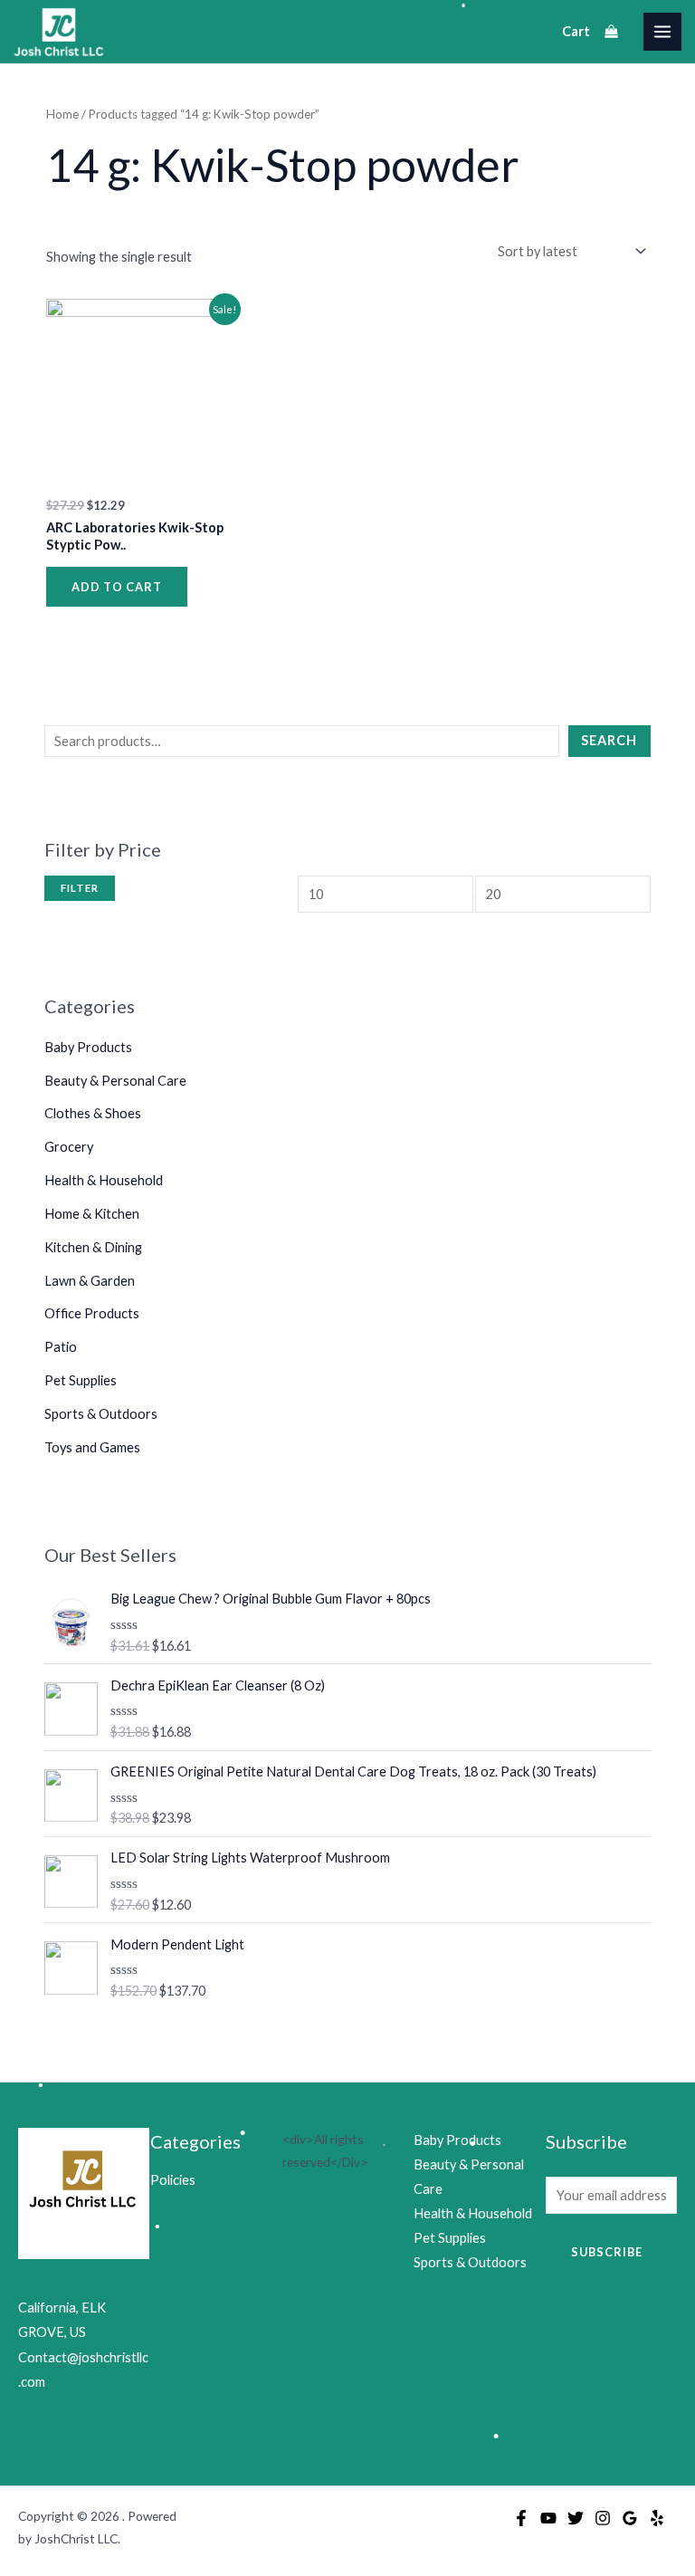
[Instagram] (603, 2518)
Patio (61, 1347)
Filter (80, 888)
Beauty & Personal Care (115, 1081)
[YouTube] (548, 2518)
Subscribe (607, 2252)
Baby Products (88, 1047)
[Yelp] (657, 2518)
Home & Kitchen (92, 1214)
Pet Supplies (81, 1380)
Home (62, 114)
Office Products (92, 1313)
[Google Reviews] (630, 2518)
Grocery (69, 1147)
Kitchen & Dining (93, 1247)
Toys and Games (92, 1447)
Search (609, 740)
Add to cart (117, 587)
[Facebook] (521, 2518)
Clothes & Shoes (93, 1113)
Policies (173, 2180)
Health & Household (104, 1180)
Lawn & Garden (90, 1281)
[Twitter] (576, 2518)
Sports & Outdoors (101, 1414)
